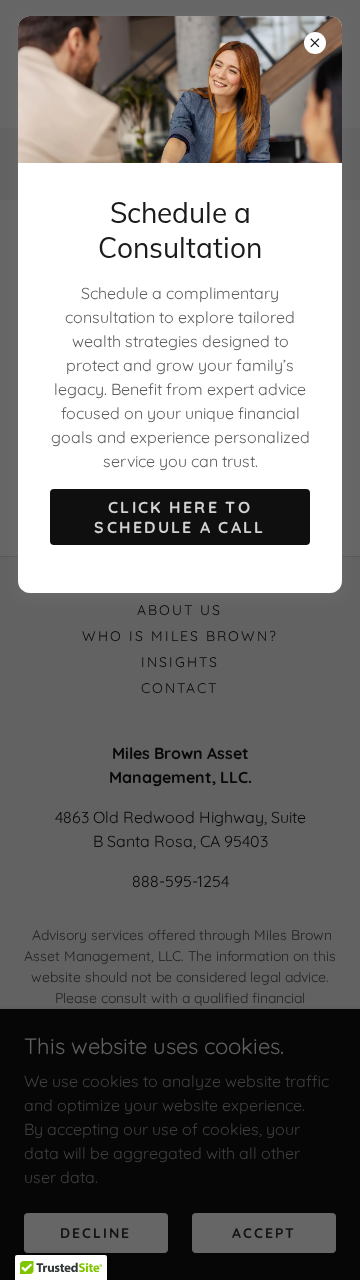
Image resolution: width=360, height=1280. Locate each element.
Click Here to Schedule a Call (179, 517)
